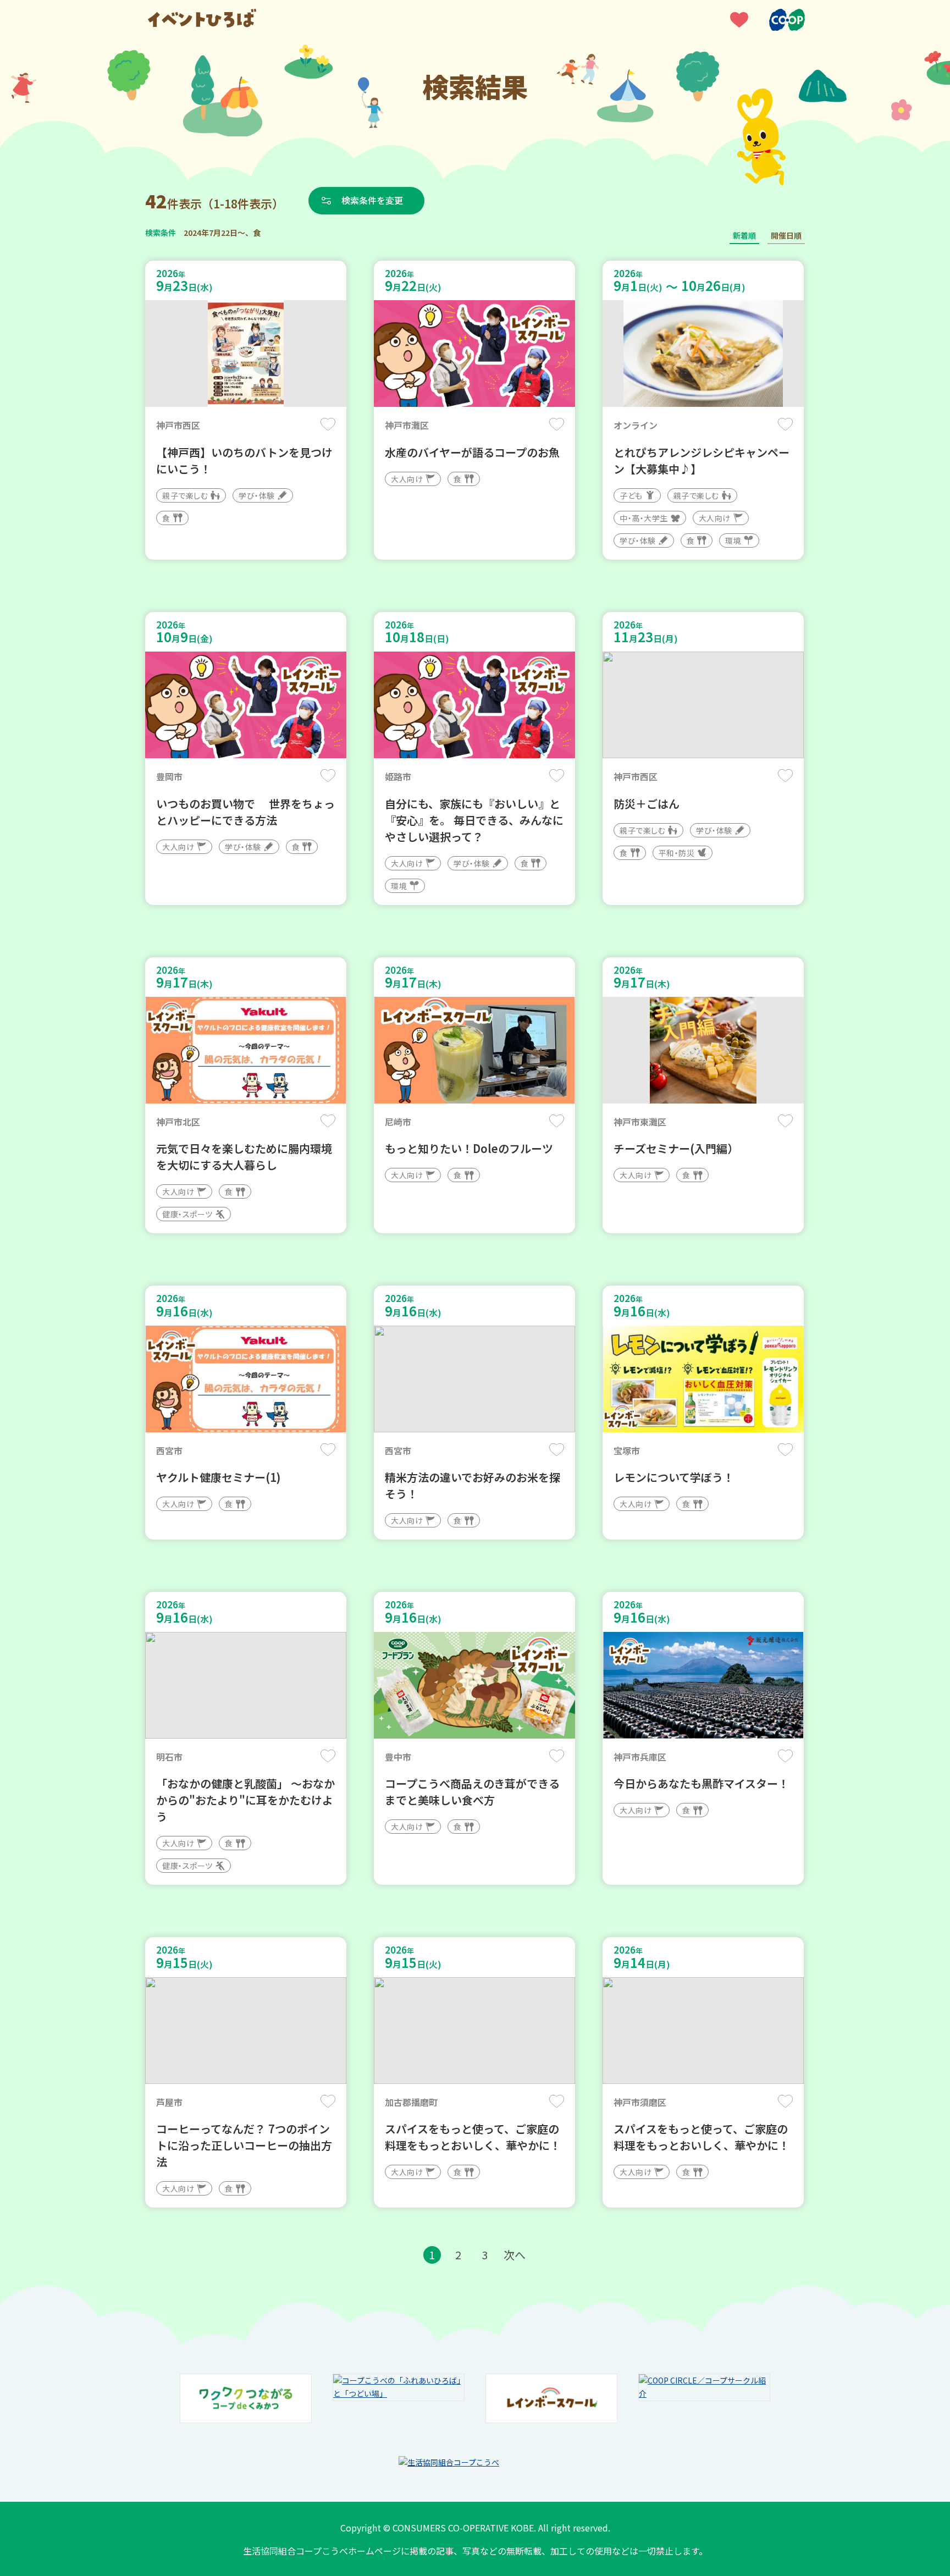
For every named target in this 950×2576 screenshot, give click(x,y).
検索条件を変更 (372, 200)
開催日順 (786, 235)
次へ (515, 2255)
